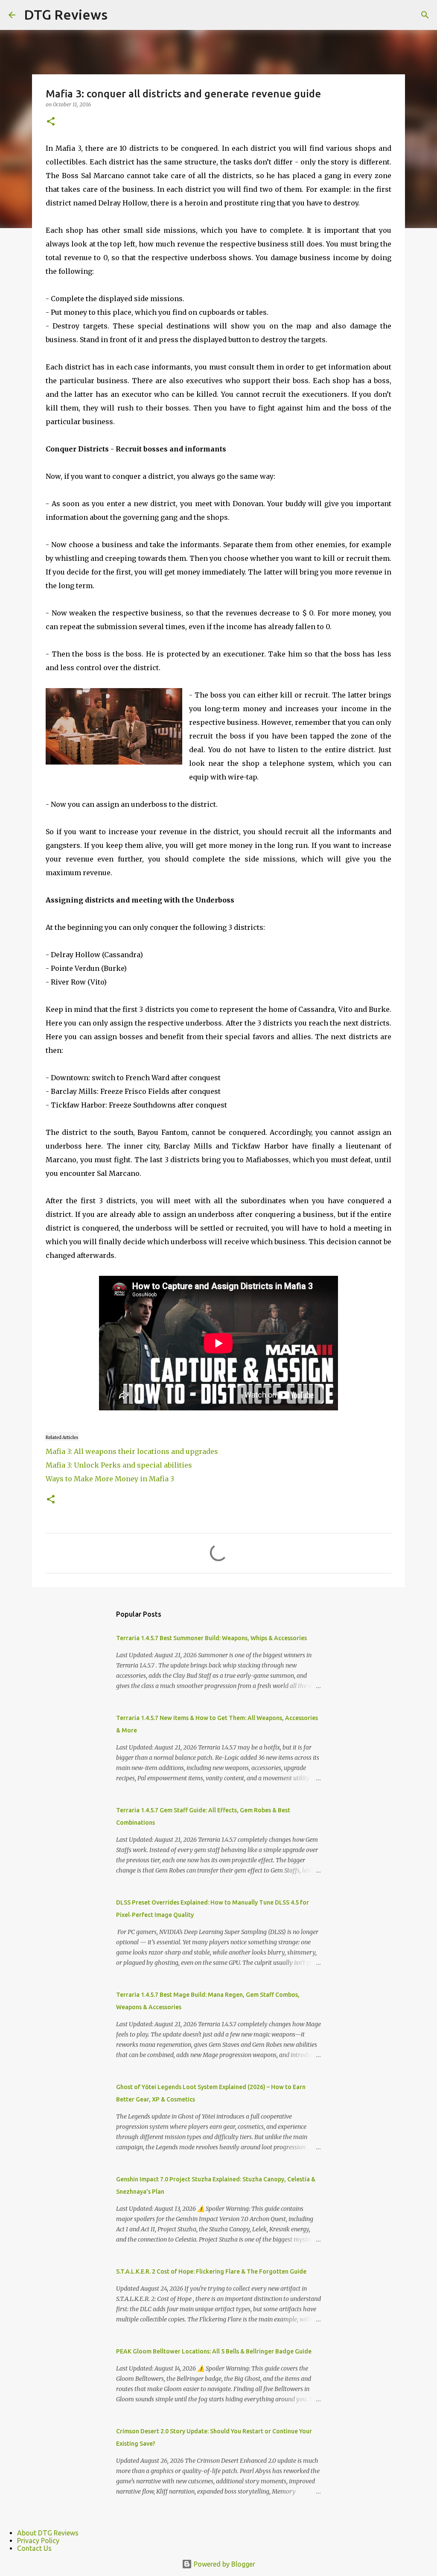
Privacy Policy (38, 2541)
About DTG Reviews (48, 2533)
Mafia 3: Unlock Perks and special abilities (119, 1465)
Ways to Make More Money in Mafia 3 (110, 1479)
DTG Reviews (66, 15)
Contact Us (34, 2548)
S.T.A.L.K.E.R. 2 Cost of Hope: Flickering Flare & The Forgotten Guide (211, 2271)
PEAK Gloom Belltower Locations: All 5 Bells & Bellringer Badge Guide (214, 2351)
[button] (51, 122)
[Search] (425, 15)
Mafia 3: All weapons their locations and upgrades (132, 1451)
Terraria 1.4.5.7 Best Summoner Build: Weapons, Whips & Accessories (211, 1638)
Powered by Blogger (224, 2564)
